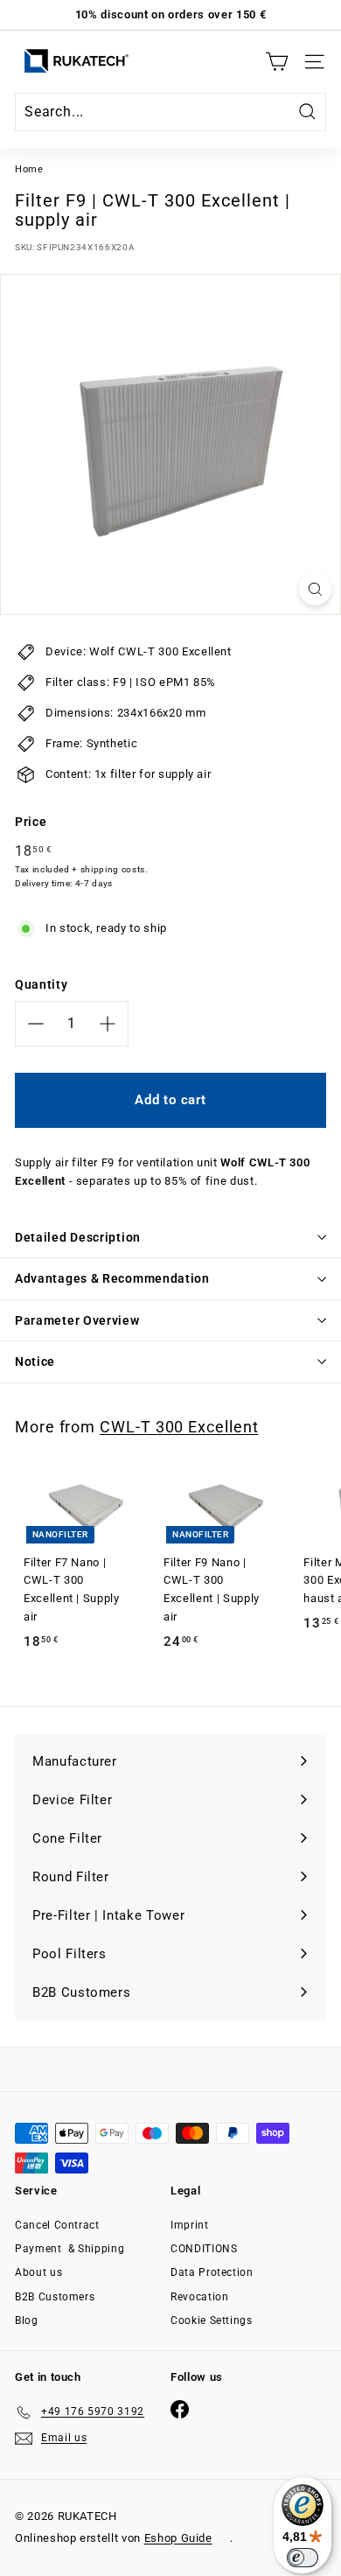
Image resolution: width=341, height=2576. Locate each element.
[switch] (303, 2558)
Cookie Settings (212, 2320)
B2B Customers (55, 2297)
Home (29, 169)
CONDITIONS (204, 2249)
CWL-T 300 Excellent (179, 1427)
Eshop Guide (178, 2538)
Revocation (200, 2297)
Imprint (190, 2225)
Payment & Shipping (70, 2249)
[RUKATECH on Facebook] (180, 2409)
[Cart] (277, 62)
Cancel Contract (57, 2225)
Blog (27, 2320)
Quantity (41, 984)
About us (38, 2272)
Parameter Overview (77, 1320)
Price (31, 822)
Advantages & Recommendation (112, 1278)
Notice (35, 1361)
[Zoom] (315, 589)
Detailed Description (78, 1237)
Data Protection (212, 2272)
